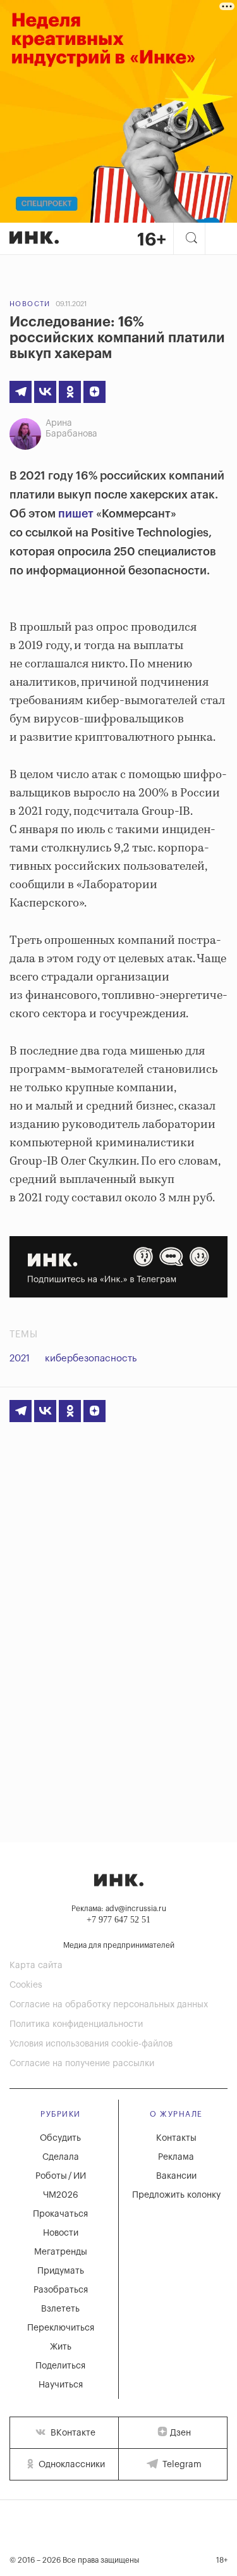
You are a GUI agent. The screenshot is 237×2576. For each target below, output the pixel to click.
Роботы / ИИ (61, 2176)
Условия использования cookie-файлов (91, 2044)
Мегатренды (61, 2252)
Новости (30, 304)
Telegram (181, 2465)
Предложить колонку (176, 2195)
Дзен (180, 2433)
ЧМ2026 (61, 2195)
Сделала (61, 2157)
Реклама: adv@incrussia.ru (119, 1909)
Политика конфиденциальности (76, 2024)
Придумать (61, 2271)
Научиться (61, 2385)
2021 (20, 1359)
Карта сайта (36, 1966)
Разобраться (61, 2290)
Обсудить (60, 2138)
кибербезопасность (91, 1359)
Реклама (176, 2157)
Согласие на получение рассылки (82, 2064)
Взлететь (60, 2309)
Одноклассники (70, 2465)
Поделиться (60, 2366)
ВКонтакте (72, 2433)
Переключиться (61, 2328)
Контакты (176, 2138)
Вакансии (176, 2176)
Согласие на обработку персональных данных (109, 2005)
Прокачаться (60, 2214)
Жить (61, 2347)
